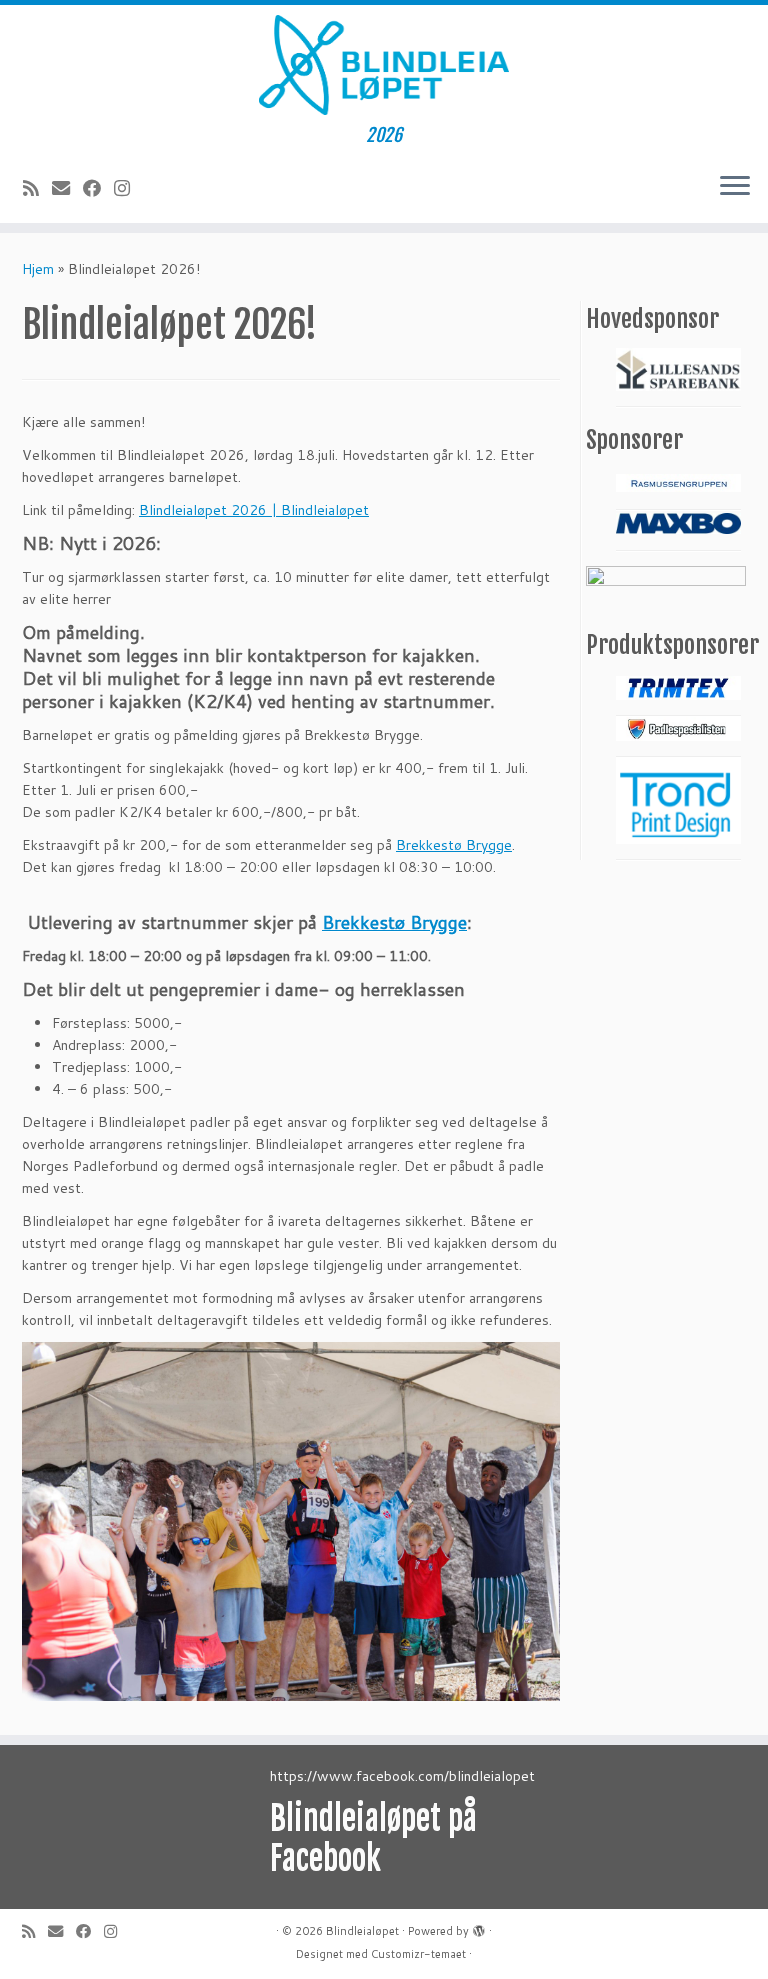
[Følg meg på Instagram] (128, 188)
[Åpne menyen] (735, 187)
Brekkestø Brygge (454, 845)
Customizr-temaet (418, 1954)
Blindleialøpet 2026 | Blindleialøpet (254, 510)
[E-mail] (67, 188)
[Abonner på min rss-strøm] (37, 188)
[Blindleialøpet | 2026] (384, 65)
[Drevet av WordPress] (479, 1927)
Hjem (38, 269)
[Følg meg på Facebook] (98, 188)
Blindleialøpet (362, 1931)
